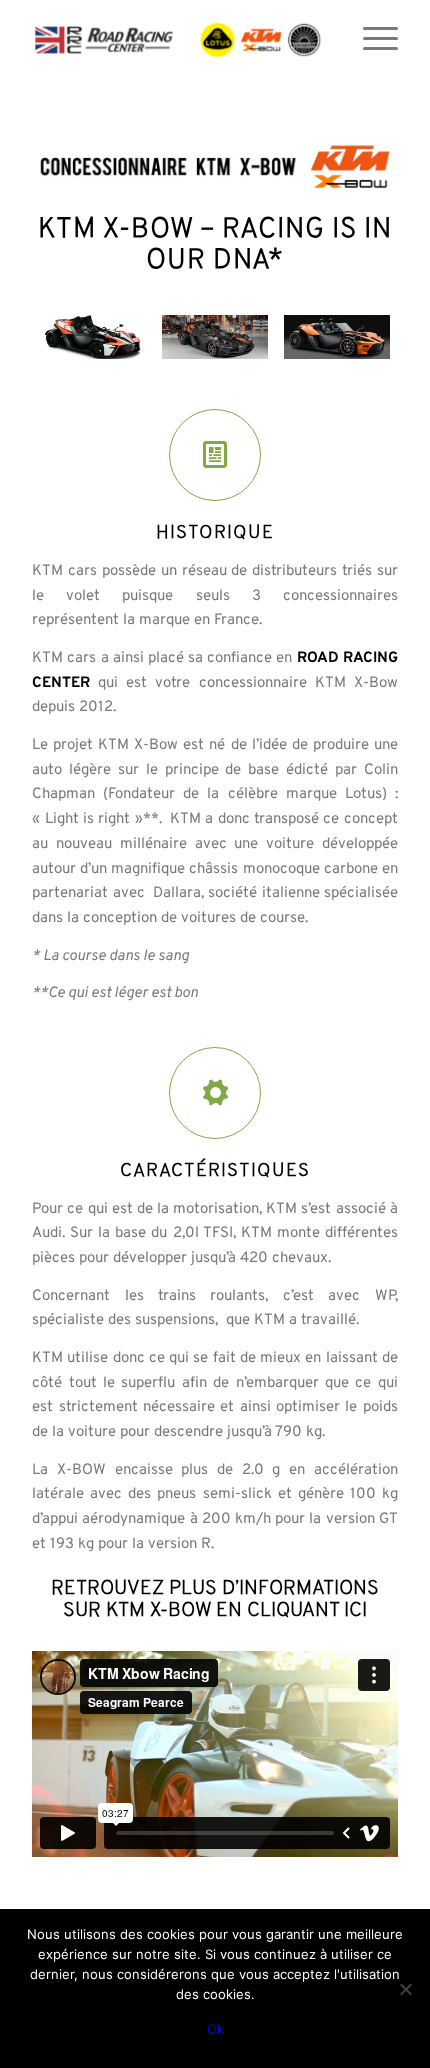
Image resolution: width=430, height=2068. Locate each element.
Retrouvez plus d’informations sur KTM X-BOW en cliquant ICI (215, 1600)
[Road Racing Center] (178, 40)
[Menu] (370, 40)
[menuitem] (370, 40)
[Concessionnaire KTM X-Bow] (215, 167)
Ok (215, 2029)
